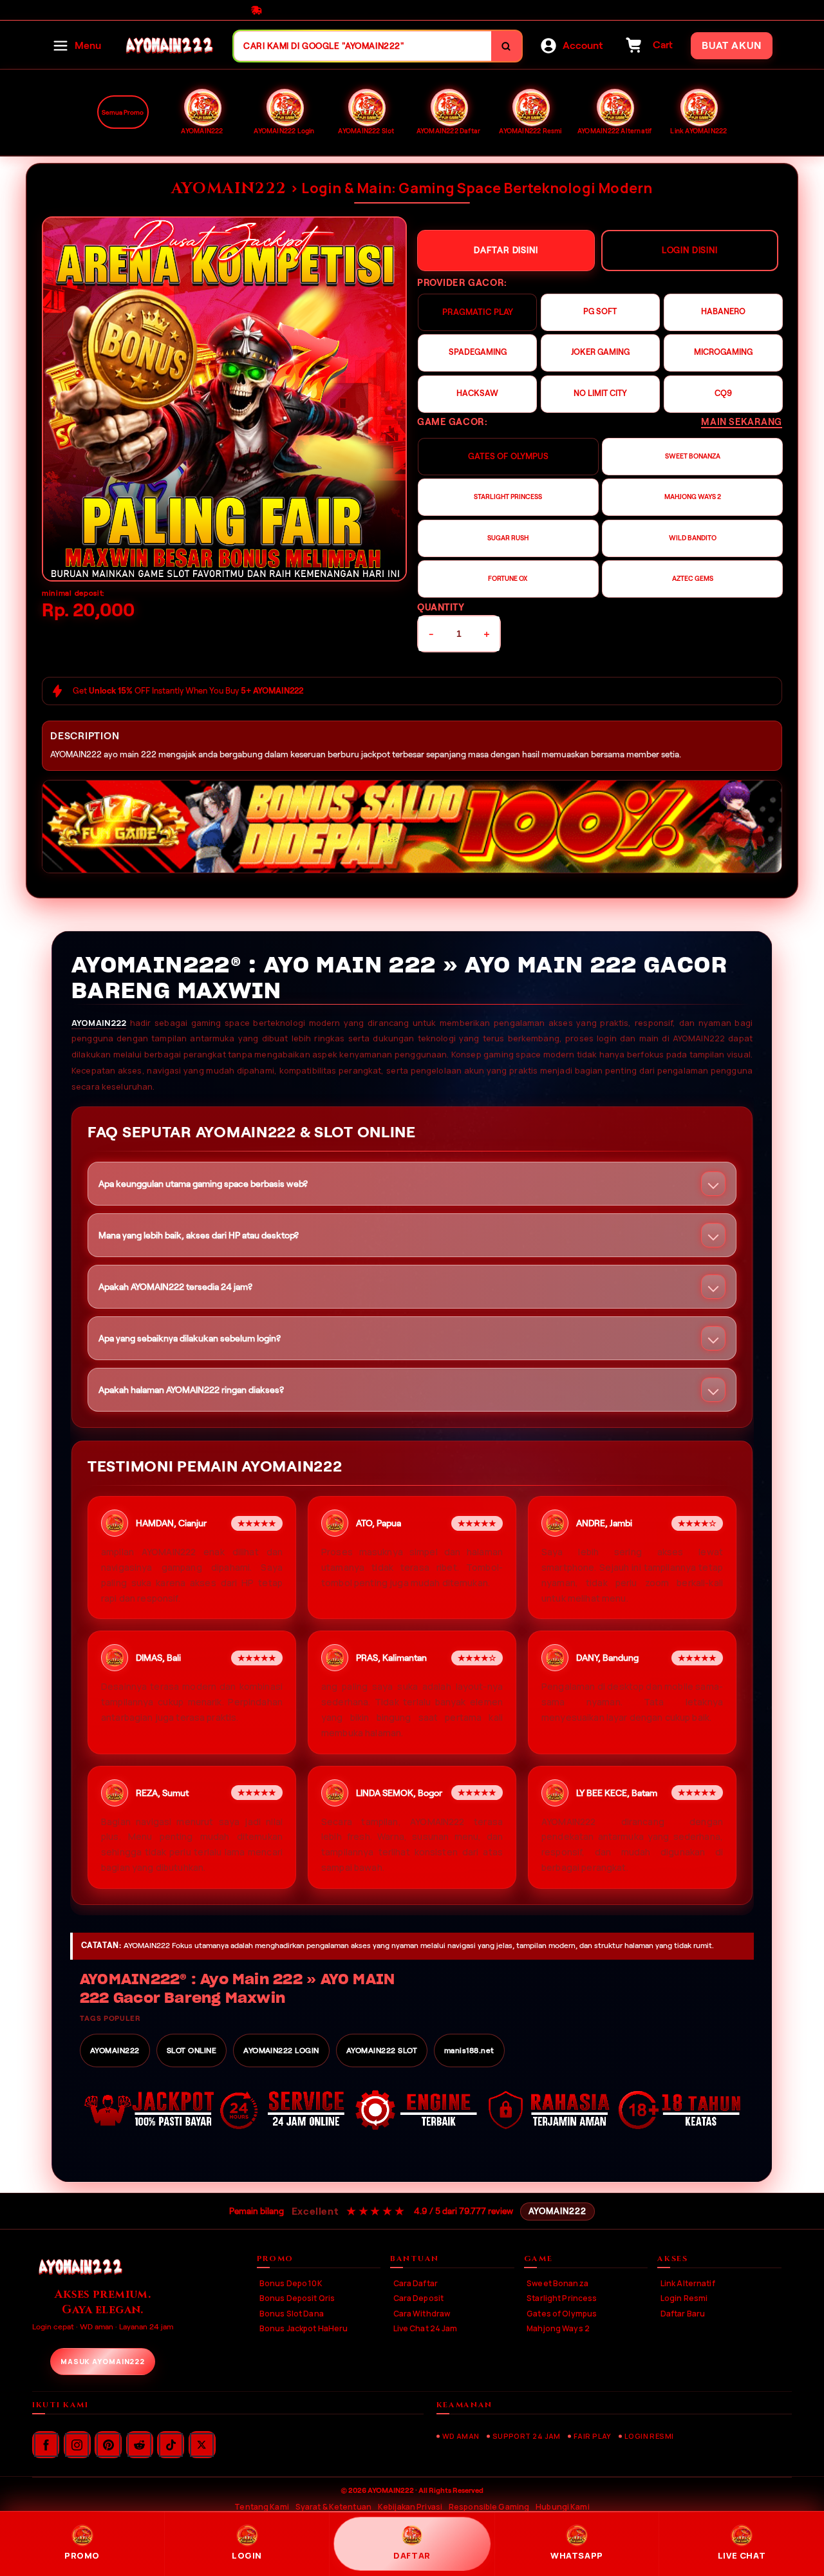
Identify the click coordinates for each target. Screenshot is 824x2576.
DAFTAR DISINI (506, 250)
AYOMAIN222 (99, 1023)
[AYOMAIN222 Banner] (224, 399)
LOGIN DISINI (690, 250)
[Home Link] (167, 46)
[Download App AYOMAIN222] (412, 827)
